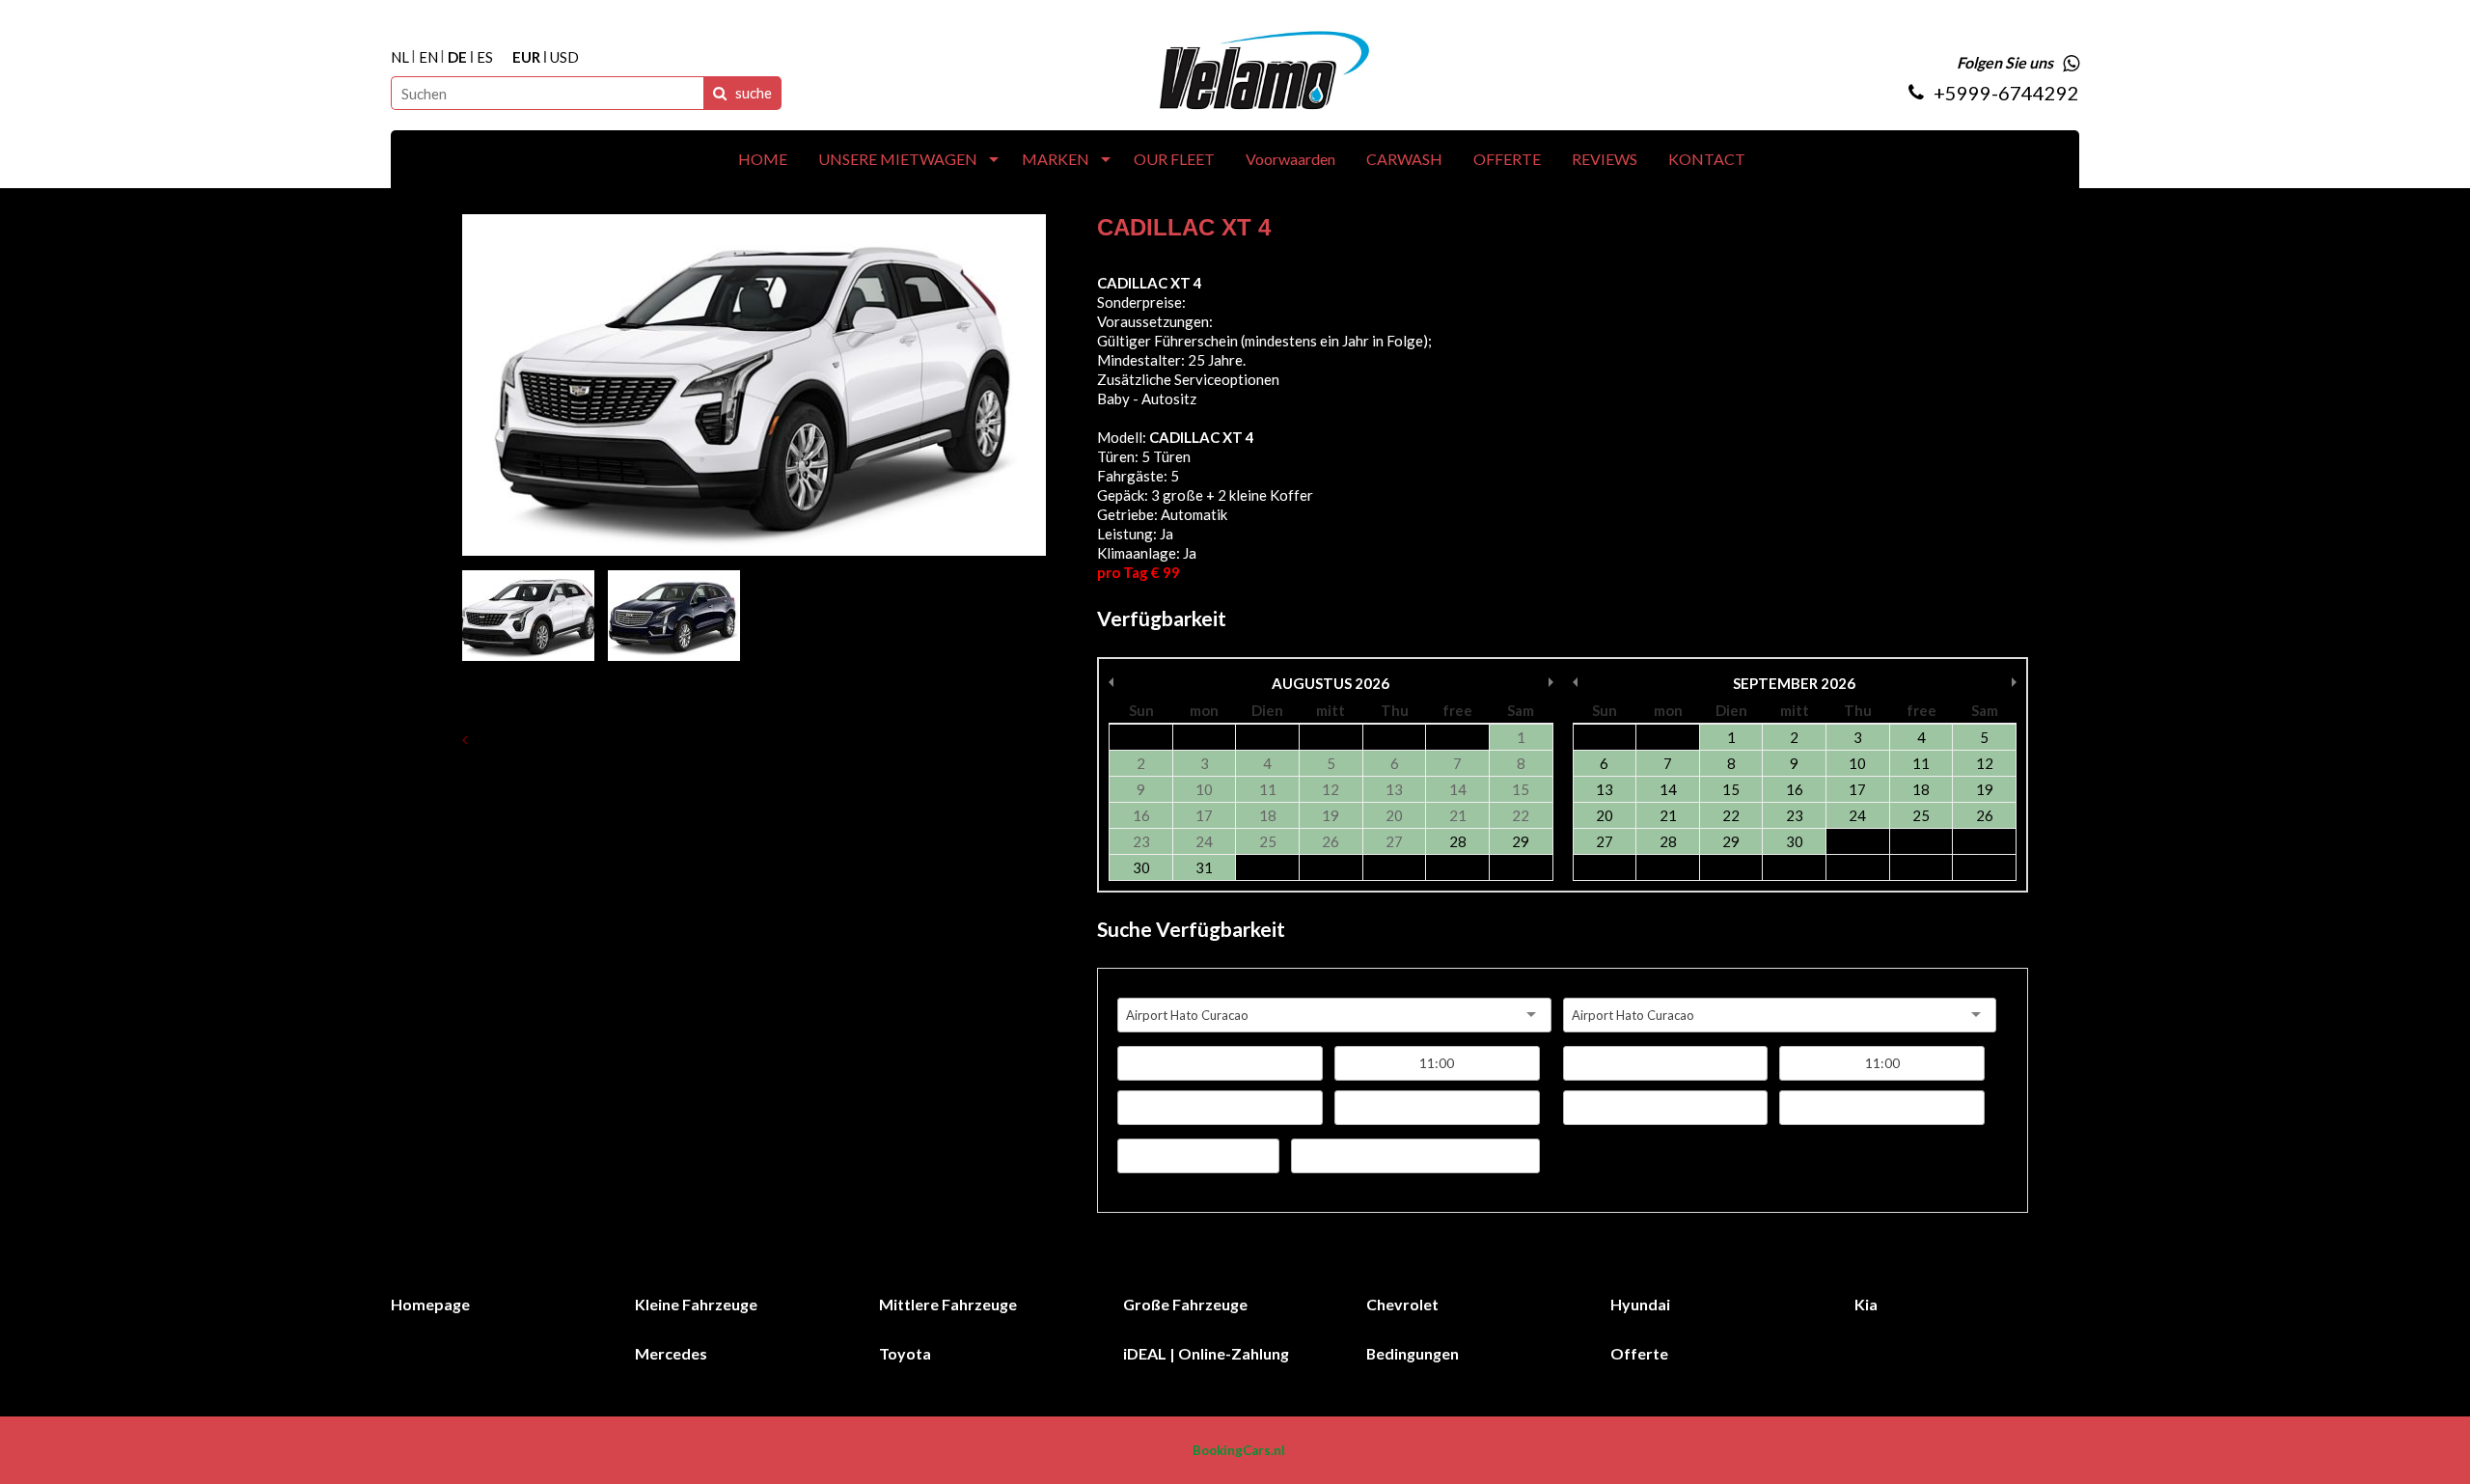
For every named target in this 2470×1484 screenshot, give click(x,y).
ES (485, 57)
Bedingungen (1413, 1353)
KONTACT (1707, 159)
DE (457, 57)
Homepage (430, 1304)
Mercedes (671, 1353)
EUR (526, 57)
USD (564, 57)
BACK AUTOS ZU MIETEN (565, 739)
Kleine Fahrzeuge (696, 1304)
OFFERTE (1507, 159)
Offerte (1639, 1353)
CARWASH (1404, 159)
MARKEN (1056, 159)
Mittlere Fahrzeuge (948, 1304)
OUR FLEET (1174, 159)
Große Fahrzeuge (1185, 1304)
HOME (763, 159)
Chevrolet (1402, 1304)
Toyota (905, 1353)
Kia (1866, 1304)
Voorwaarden (1290, 159)
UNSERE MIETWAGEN (898, 159)
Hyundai (1640, 1304)
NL (400, 57)
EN (428, 57)
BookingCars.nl (1239, 1450)
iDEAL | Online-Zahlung (1206, 1353)
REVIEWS (1605, 159)
